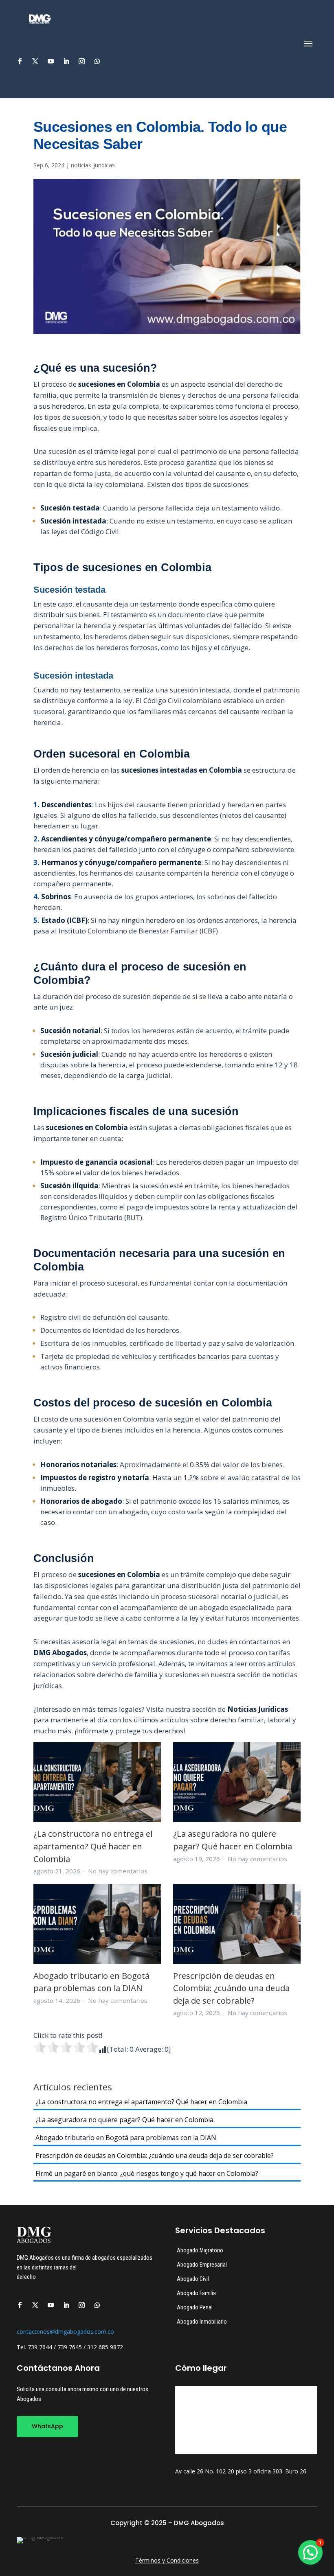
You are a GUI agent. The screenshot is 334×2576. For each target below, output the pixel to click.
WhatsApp (47, 2426)
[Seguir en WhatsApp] (97, 61)
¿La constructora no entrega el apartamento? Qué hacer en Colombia (93, 1846)
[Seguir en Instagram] (81, 61)
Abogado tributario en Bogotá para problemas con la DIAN (126, 2138)
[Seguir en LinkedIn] (66, 61)
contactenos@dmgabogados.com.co (65, 2332)
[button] (310, 2552)
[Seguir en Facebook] (20, 61)
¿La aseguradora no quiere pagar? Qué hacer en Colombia (124, 2120)
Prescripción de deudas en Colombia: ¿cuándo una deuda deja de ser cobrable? (231, 1988)
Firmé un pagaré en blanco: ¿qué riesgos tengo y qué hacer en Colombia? (147, 2173)
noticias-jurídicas (93, 165)
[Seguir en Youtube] (51, 61)
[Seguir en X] (35, 61)
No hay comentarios (118, 1871)
